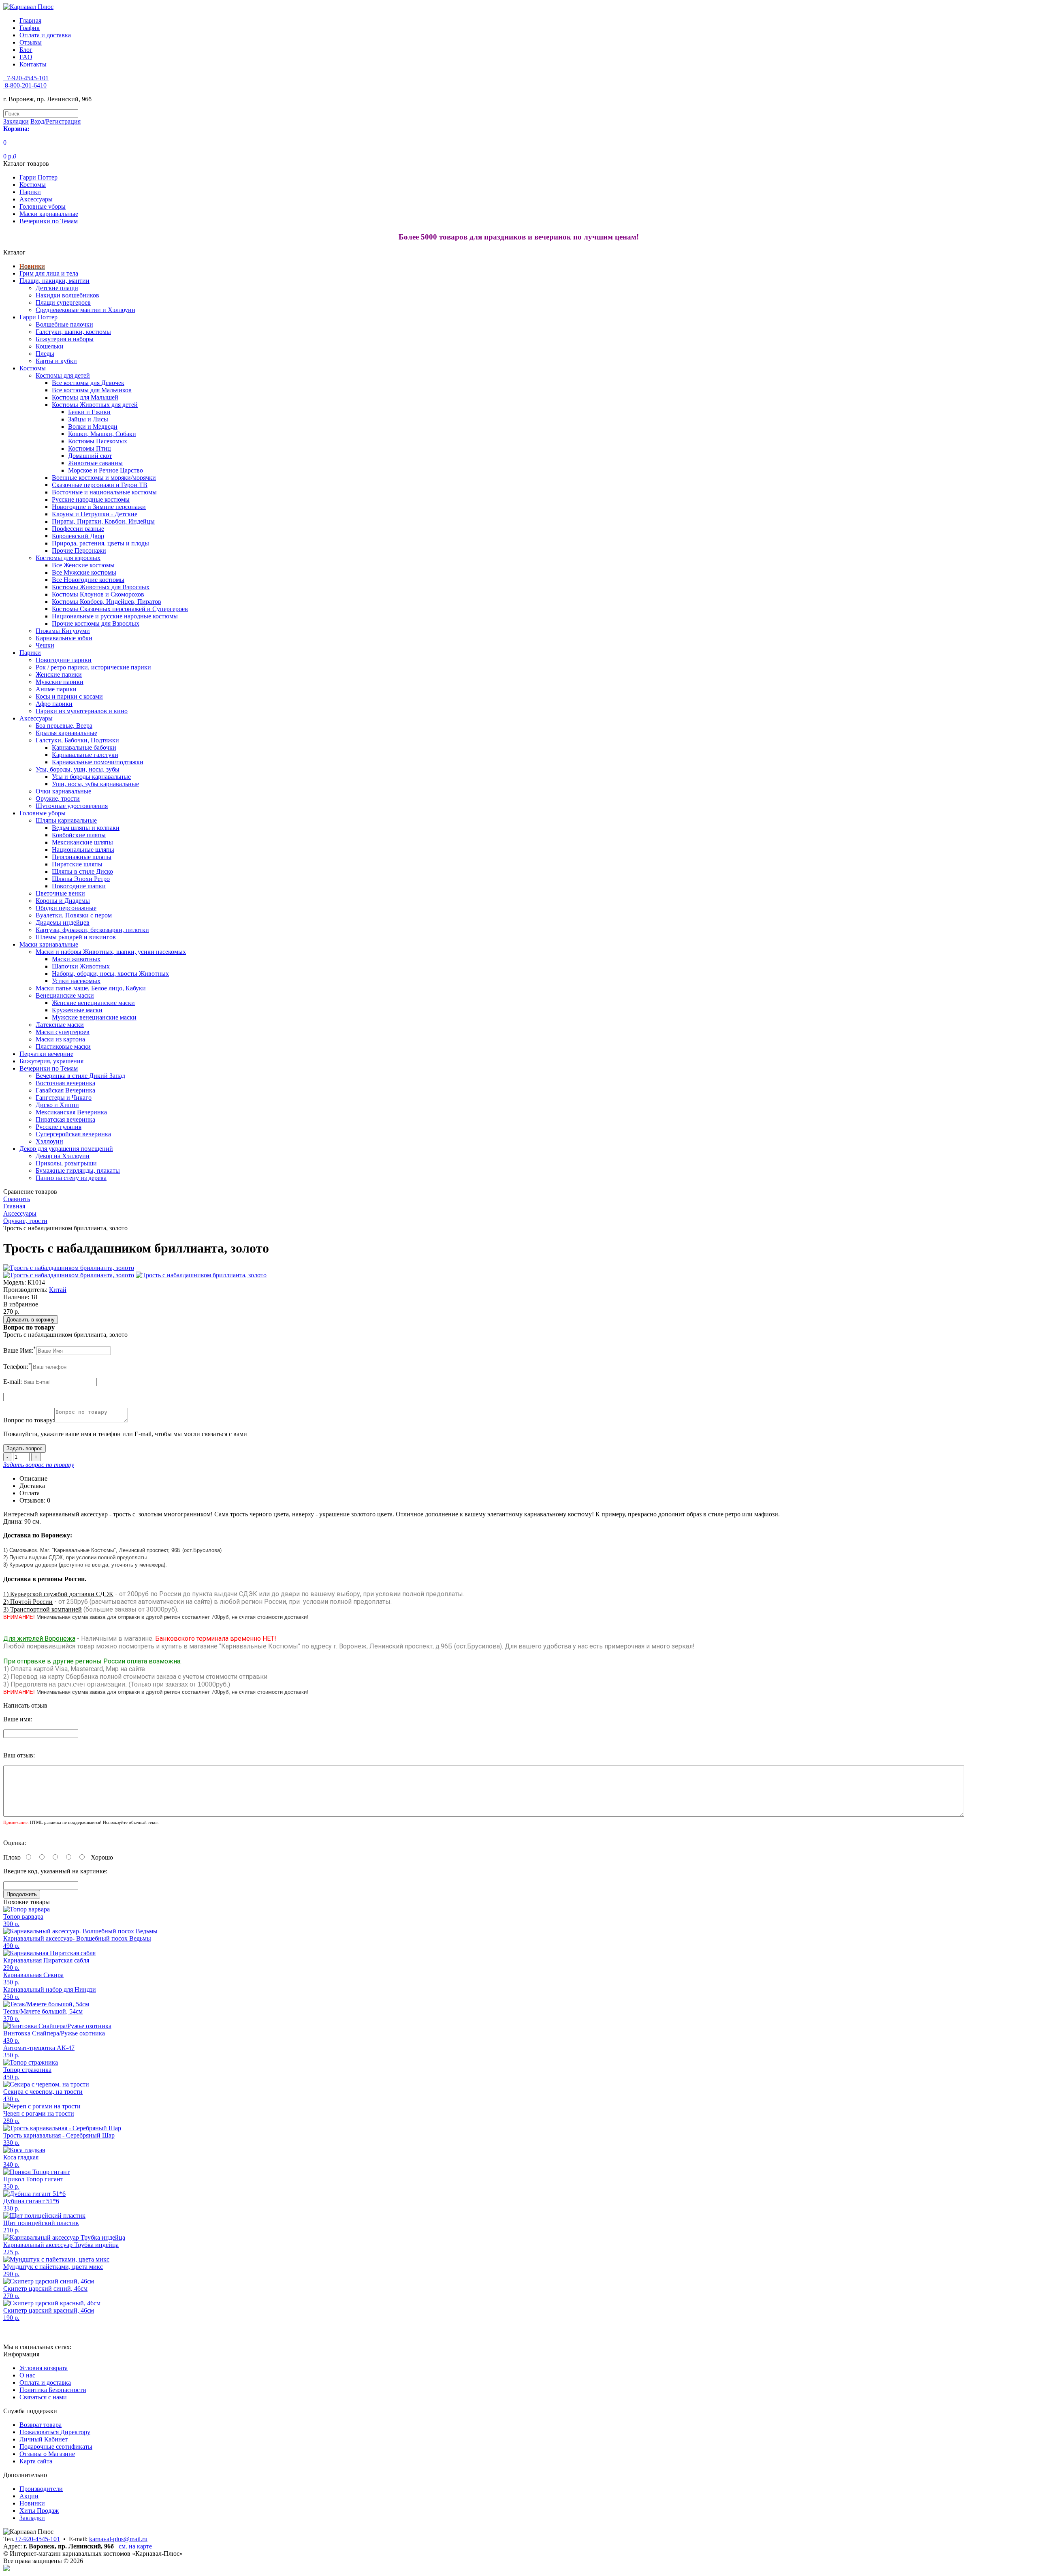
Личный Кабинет (44, 2439)
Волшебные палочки (64, 324)
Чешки (45, 645)
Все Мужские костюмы (84, 572)
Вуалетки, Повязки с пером (74, 915)
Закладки (32, 2518)
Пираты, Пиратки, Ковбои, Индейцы (103, 521)
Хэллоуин (49, 1141)
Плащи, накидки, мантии (54, 281)
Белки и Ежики (89, 412)
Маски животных (76, 959)
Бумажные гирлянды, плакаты (78, 1170)
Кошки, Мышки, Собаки (102, 434)
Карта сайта (36, 2461)
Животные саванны (95, 463)
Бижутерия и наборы (65, 339)
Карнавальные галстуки (85, 755)
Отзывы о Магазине (47, 2454)
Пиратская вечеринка (65, 1119)
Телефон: (17, 1367)
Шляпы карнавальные (66, 820)
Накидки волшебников (67, 295)
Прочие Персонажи (79, 550)
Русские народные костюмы (91, 499)
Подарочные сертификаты (56, 2447)
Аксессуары (36, 199)
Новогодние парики (64, 660)
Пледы (45, 354)
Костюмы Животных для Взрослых (101, 587)
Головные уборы (43, 206)
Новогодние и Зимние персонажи (99, 507)
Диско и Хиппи (57, 1105)
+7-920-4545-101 (37, 2539)
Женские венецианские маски (93, 1003)
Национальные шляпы (83, 850)
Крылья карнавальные (66, 733)
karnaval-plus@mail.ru (118, 2539)
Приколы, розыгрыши (66, 1163)
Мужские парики (60, 682)
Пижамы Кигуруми (63, 631)
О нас (27, 2375)
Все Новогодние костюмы (88, 580)
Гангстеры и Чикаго (64, 1098)
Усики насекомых (76, 981)
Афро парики (54, 704)
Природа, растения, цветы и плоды (100, 543)
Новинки (32, 266)
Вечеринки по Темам (49, 221)
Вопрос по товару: (29, 1420)
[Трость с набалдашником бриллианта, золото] (69, 1268)
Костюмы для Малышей (85, 397)
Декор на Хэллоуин (63, 1156)
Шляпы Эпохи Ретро (81, 879)
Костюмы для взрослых (68, 558)
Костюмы (33, 185)
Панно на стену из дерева (71, 1178)
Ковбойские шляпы (79, 835)
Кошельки (50, 346)
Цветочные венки (60, 893)
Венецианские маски (65, 995)
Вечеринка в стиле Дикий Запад (80, 1076)
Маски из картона (60, 1039)
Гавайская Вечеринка (65, 1090)
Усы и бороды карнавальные (91, 777)
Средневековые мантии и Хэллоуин (85, 310)
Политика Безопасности (53, 2390)
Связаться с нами (43, 2397)
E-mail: (13, 1382)
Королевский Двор (78, 536)
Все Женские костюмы (83, 565)
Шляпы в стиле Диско (82, 871)
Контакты (33, 64)
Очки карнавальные (63, 791)
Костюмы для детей (63, 375)
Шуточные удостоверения (72, 806)
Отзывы (31, 42)
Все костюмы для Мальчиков (92, 390)
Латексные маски (60, 1025)
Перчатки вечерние (46, 1054)
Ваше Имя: (20, 1350)
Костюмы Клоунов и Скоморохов (98, 594)
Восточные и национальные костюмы (104, 492)
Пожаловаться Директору (55, 2432)
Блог (26, 50)
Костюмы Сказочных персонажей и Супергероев (120, 609)
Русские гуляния (59, 1127)
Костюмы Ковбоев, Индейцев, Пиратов (107, 602)
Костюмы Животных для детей (95, 405)
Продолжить (22, 1894)
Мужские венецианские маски (94, 1017)
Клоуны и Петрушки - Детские (95, 514)
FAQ (26, 57)
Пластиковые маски (63, 1046)
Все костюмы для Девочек (88, 383)
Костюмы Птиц (90, 448)
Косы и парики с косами (69, 696)
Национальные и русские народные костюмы (115, 616)
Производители (41, 2489)
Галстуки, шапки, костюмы (73, 332)
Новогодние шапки (79, 886)
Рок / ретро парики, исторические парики (93, 667)
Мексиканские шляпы (82, 842)
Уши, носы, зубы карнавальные (95, 784)
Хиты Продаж (39, 2511)
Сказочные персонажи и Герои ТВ (100, 485)
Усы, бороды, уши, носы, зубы (78, 769)
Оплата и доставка (45, 35)
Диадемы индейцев (63, 922)
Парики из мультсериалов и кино (82, 711)
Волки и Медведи (93, 426)
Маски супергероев (63, 1032)
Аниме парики (56, 689)
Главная (30, 20)
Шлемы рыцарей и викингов (76, 937)
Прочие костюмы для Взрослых (96, 623)
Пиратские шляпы (77, 864)
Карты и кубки (56, 361)
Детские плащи (57, 288)
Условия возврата (44, 2368)
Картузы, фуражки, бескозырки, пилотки (92, 930)
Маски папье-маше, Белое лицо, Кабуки (91, 988)
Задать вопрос (25, 1448)
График (30, 28)
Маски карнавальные (49, 214)
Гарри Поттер (38, 177)
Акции (29, 2496)
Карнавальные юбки (64, 638)
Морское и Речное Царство (106, 470)
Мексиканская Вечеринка (71, 1112)
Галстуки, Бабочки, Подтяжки (77, 740)
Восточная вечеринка (65, 1083)
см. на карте (135, 2546)
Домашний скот (90, 456)
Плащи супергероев (63, 302)
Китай (58, 1290)
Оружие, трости (58, 798)
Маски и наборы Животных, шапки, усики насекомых (111, 952)
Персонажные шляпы (82, 857)
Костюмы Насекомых (98, 441)
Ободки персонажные (66, 908)
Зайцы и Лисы (88, 419)
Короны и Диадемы (63, 901)
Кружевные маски (77, 1010)
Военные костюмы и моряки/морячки (104, 478)
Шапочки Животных (81, 966)
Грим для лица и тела (49, 273)
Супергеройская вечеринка (73, 1134)
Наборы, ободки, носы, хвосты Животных (110, 974)
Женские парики (59, 674)
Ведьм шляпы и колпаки (86, 828)
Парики (30, 192)
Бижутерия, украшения (51, 1061)
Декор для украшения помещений (66, 1149)
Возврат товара (41, 2425)
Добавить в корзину (31, 1320)
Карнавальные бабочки (84, 747)
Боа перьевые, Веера (64, 726)
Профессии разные (78, 529)
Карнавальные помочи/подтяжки (98, 762)
